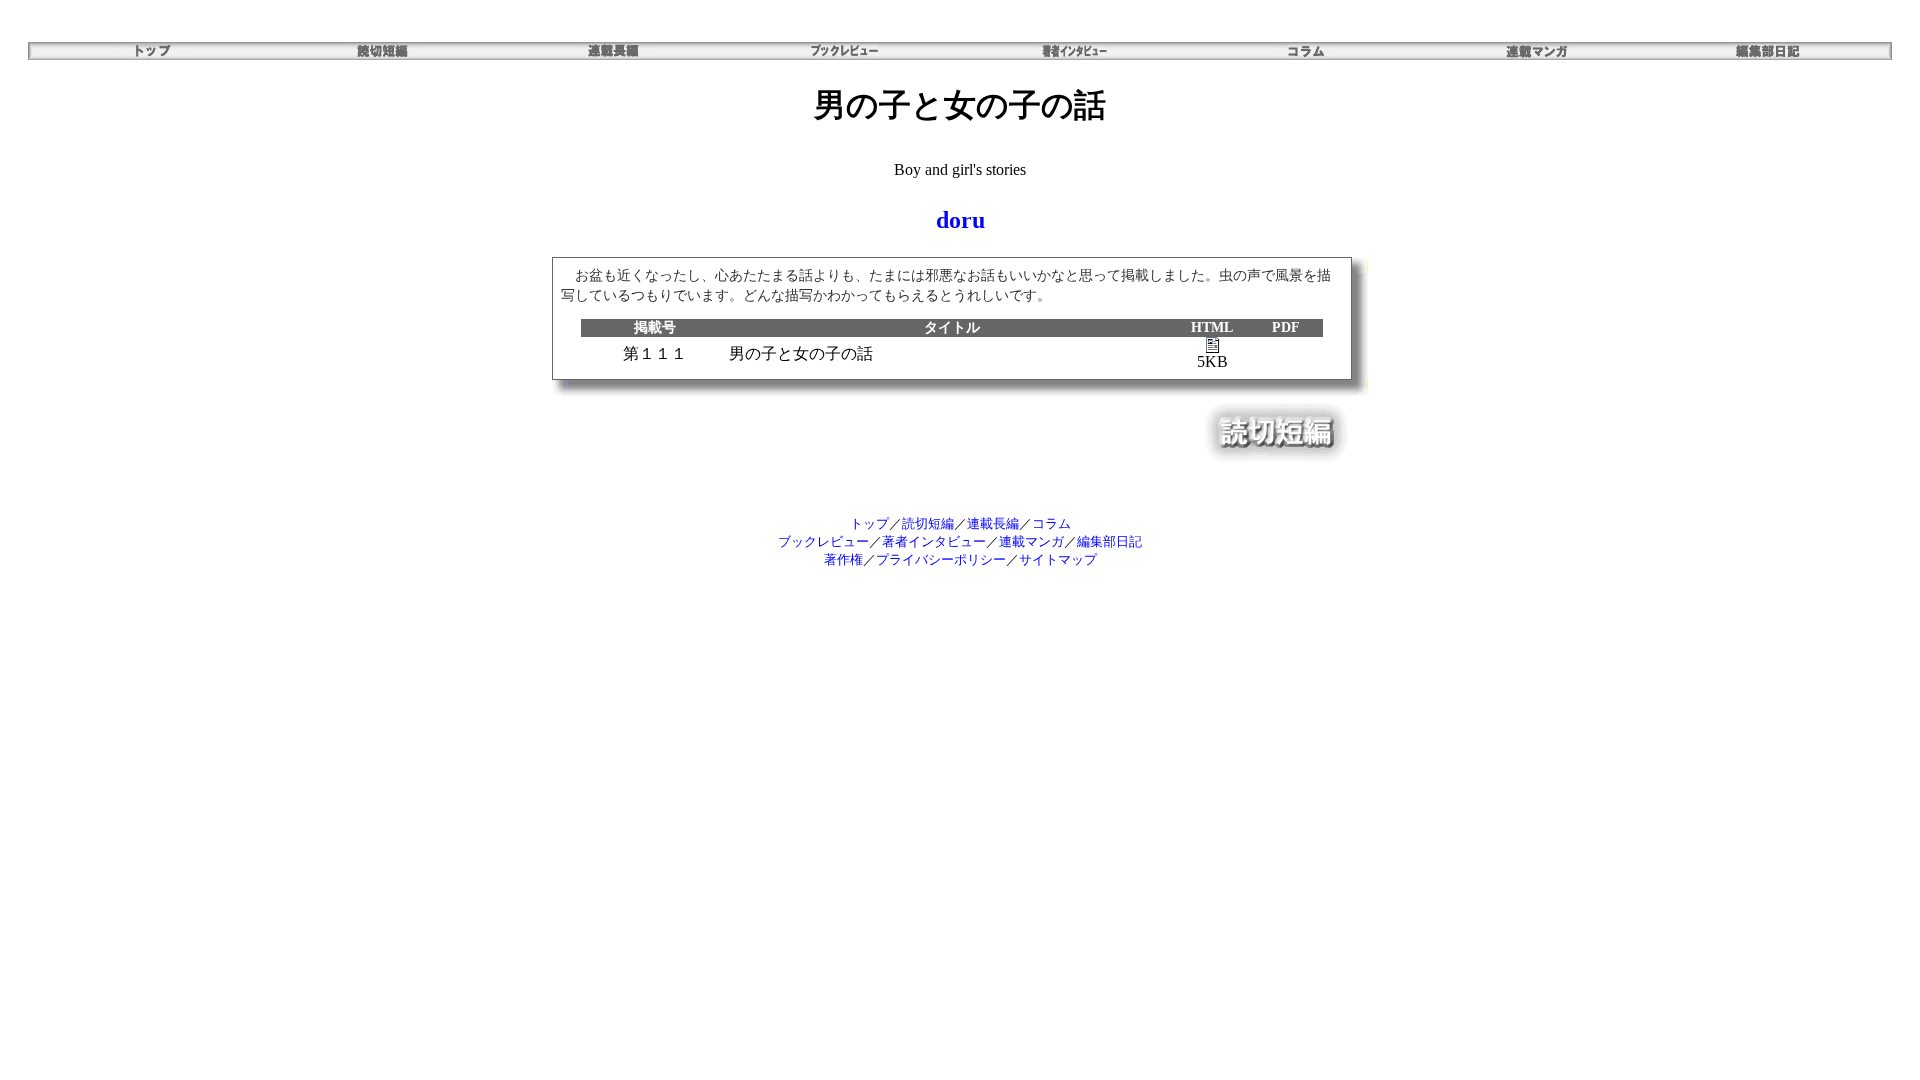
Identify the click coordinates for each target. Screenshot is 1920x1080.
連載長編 (993, 523)
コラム (1051, 523)
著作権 (843, 559)
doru (960, 220)
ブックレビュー (823, 541)
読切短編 (928, 523)
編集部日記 (1109, 541)
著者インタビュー (934, 541)
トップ (869, 523)
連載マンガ (1031, 541)
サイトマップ (1058, 559)
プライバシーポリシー (941, 559)
